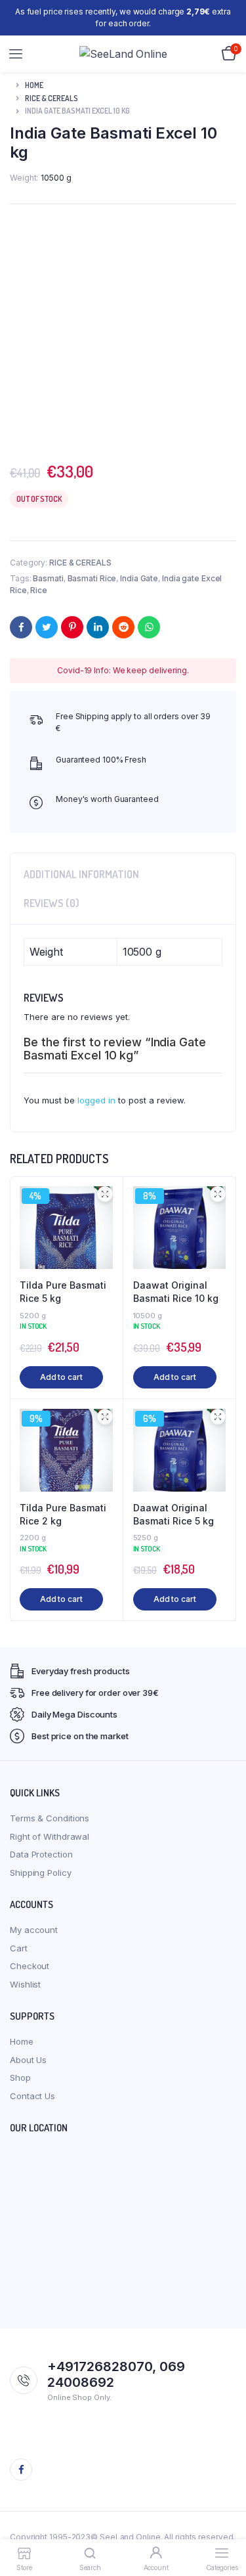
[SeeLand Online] (123, 54)
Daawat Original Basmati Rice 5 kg (174, 1514)
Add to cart (61, 1377)
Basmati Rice (92, 578)
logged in (96, 1100)
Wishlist (25, 1984)
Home (34, 85)
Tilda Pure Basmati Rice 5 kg (63, 1292)
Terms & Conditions (50, 1818)
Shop (20, 2077)
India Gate (139, 578)
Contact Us (32, 2096)
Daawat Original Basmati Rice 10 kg (176, 1292)
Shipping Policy (41, 1873)
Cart (19, 1948)
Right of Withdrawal (50, 1836)
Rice (39, 590)
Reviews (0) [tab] (51, 903)
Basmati (48, 578)
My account (34, 1930)
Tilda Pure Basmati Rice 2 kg (63, 1514)
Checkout (30, 1966)
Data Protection (41, 1854)
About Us (28, 2060)
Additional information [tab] (81, 874)
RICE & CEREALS (51, 98)
